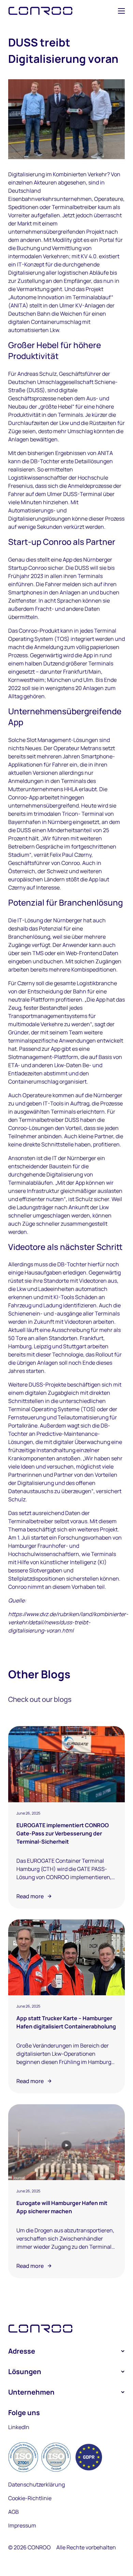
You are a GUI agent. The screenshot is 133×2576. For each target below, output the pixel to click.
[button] (121, 11)
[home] (40, 11)
